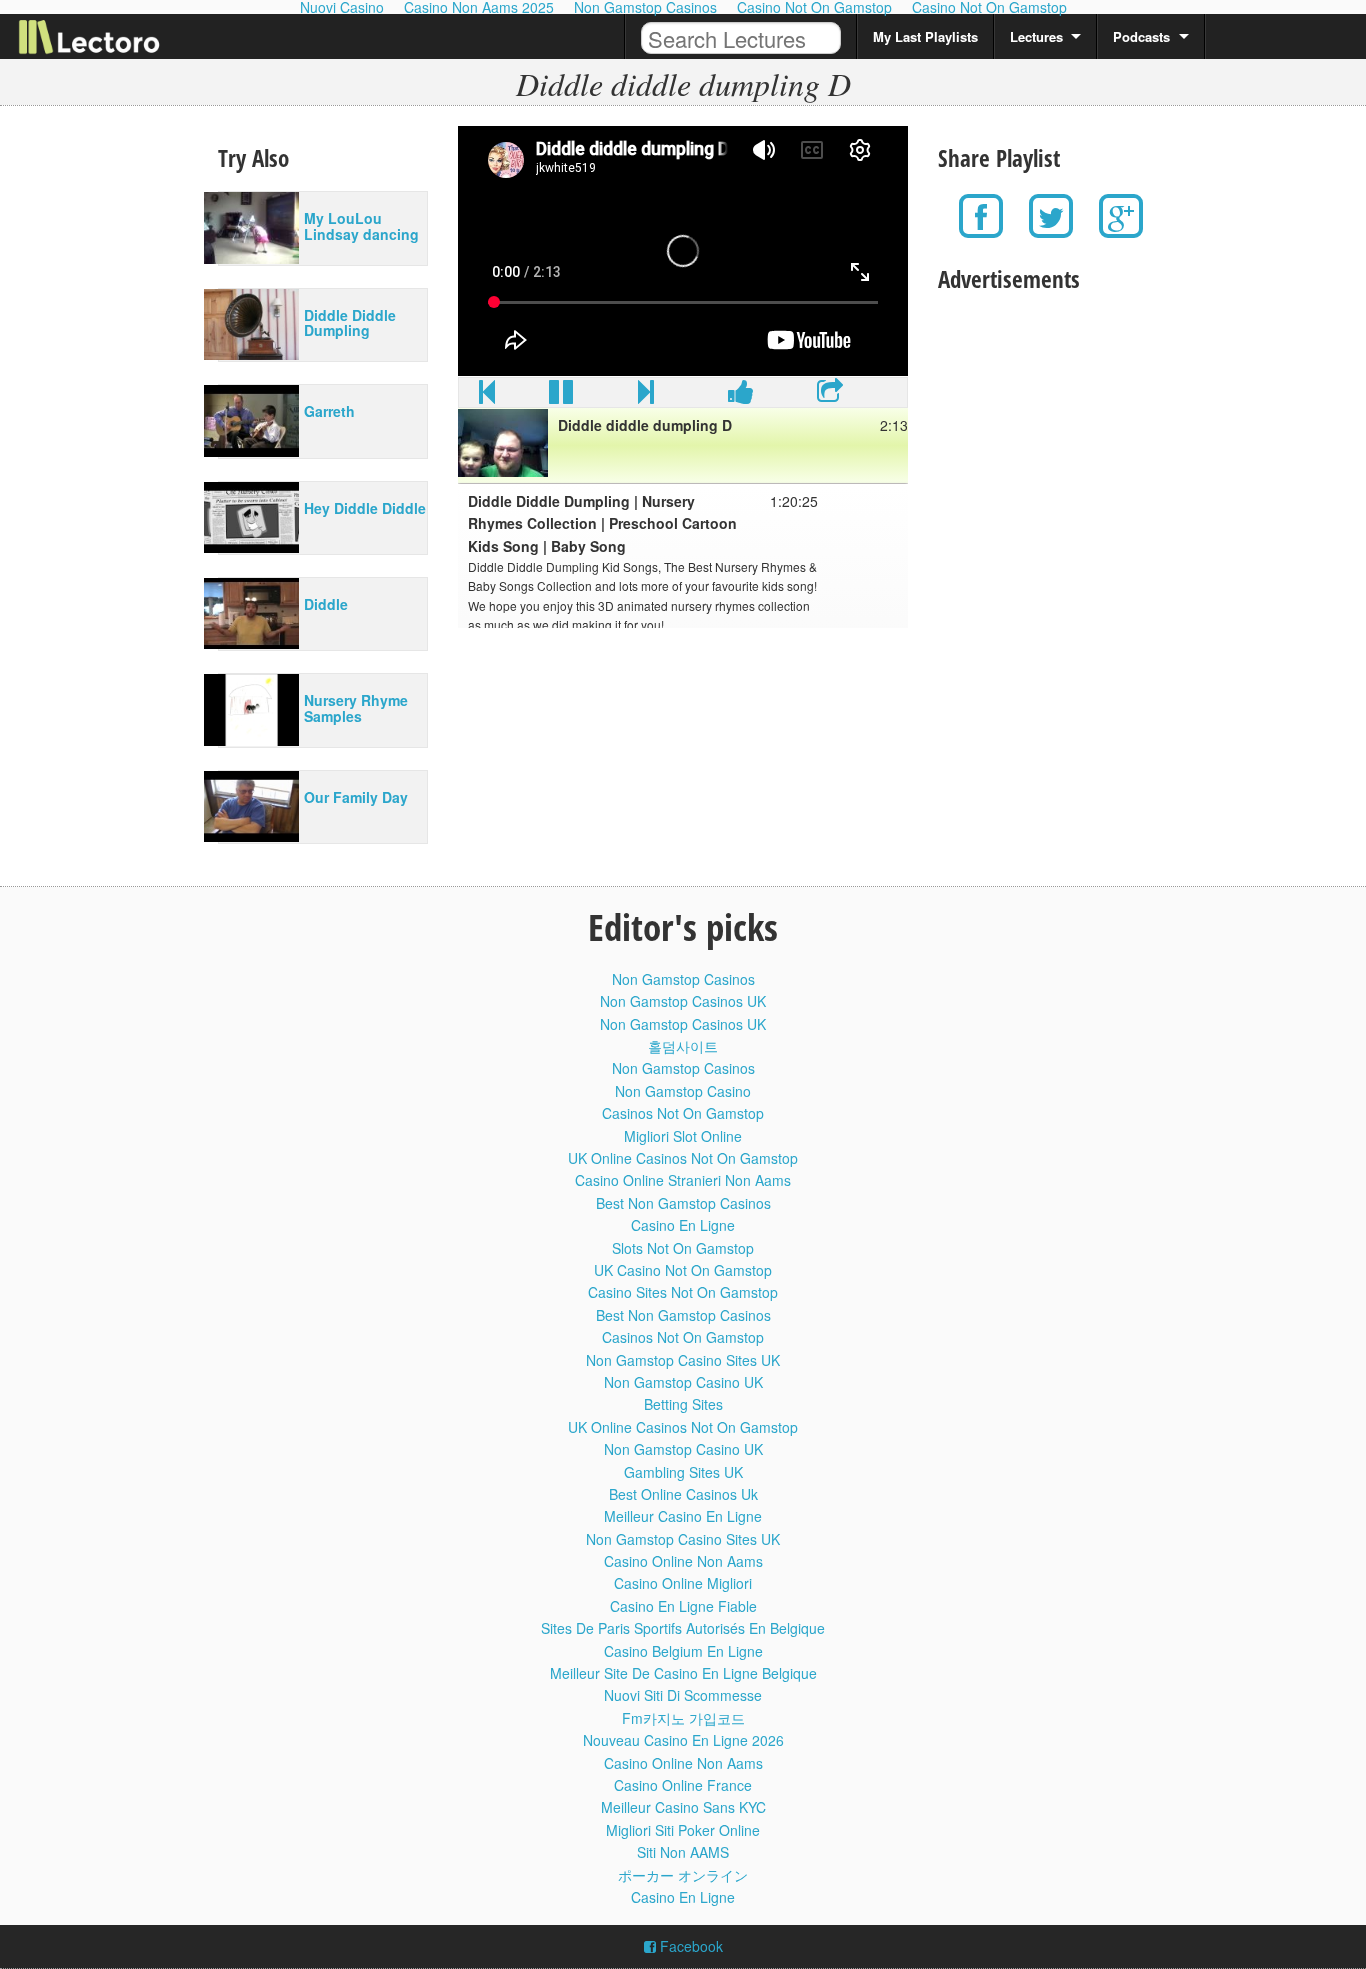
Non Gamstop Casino (683, 1091)
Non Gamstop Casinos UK (683, 1001)
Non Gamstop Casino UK (683, 1382)
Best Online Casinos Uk (683, 1494)
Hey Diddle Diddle (365, 508)
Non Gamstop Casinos (683, 979)
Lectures (1036, 36)
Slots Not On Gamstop (683, 1248)
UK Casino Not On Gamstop (683, 1270)
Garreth (329, 411)
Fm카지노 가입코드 (683, 1718)
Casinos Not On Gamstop (683, 1113)
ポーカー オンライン (683, 1875)
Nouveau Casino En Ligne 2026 (683, 1740)
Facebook (689, 1946)
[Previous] (487, 396)
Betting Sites (683, 1404)
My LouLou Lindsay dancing (361, 225)
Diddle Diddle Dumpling (350, 322)
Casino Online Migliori (683, 1583)
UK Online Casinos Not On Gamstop (683, 1158)
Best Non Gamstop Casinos (683, 1203)
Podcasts (1141, 36)
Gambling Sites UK (683, 1472)
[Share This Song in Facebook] (741, 396)
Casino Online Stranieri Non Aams (683, 1180)
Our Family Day (356, 797)
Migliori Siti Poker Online (683, 1830)
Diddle (326, 604)
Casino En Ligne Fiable (683, 1606)
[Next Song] (646, 396)
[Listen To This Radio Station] (830, 396)
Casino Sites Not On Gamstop (683, 1292)
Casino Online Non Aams (683, 1561)
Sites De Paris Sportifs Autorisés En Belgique (683, 1628)
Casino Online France (683, 1785)
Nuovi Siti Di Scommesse (683, 1695)
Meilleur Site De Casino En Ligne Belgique (683, 1673)
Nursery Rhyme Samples (356, 707)
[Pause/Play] (561, 396)
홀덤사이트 (683, 1046)
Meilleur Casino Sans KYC (683, 1807)
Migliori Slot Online (683, 1136)
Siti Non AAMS (683, 1852)
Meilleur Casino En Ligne (683, 1516)
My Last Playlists (925, 36)
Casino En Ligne (683, 1225)
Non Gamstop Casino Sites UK (683, 1360)
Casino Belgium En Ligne (683, 1651)
